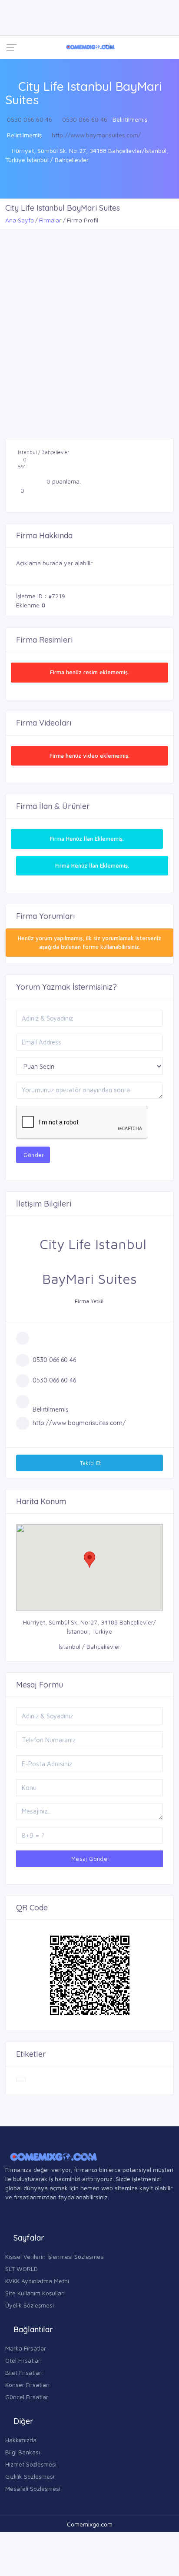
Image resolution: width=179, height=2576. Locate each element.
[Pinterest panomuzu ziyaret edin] (30, 26)
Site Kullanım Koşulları (35, 2293)
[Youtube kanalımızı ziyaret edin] (80, 8)
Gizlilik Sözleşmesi (30, 2476)
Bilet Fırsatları (24, 2372)
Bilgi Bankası (23, 2452)
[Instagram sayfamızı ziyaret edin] (13, 26)
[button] (89, 1560)
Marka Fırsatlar (26, 2348)
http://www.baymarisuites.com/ (96, 135)
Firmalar (50, 220)
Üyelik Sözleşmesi (30, 2305)
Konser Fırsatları (27, 2385)
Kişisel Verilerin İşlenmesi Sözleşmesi (55, 2256)
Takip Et (89, 1463)
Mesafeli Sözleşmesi (33, 2488)
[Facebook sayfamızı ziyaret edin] (13, 8)
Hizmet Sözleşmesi (31, 2464)
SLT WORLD (22, 2269)
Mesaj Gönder (89, 1859)
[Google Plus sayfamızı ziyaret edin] (30, 8)
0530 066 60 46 (30, 119)
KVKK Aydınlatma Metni (37, 2281)
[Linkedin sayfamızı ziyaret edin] (63, 8)
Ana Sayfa (20, 220)
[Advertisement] (89, 323)
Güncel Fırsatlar (27, 2397)
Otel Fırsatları (23, 2360)
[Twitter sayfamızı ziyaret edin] (46, 8)
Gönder (33, 1155)
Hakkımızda (21, 2440)
